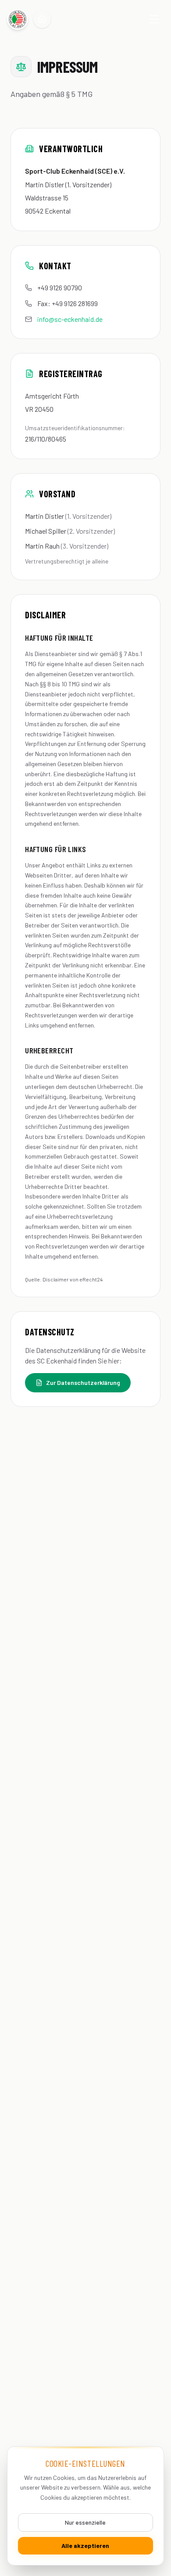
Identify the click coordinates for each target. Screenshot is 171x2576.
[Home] (42, 19)
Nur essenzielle (85, 2522)
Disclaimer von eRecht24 (73, 1279)
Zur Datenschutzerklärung (83, 1383)
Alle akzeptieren (85, 2546)
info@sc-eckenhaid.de (70, 319)
